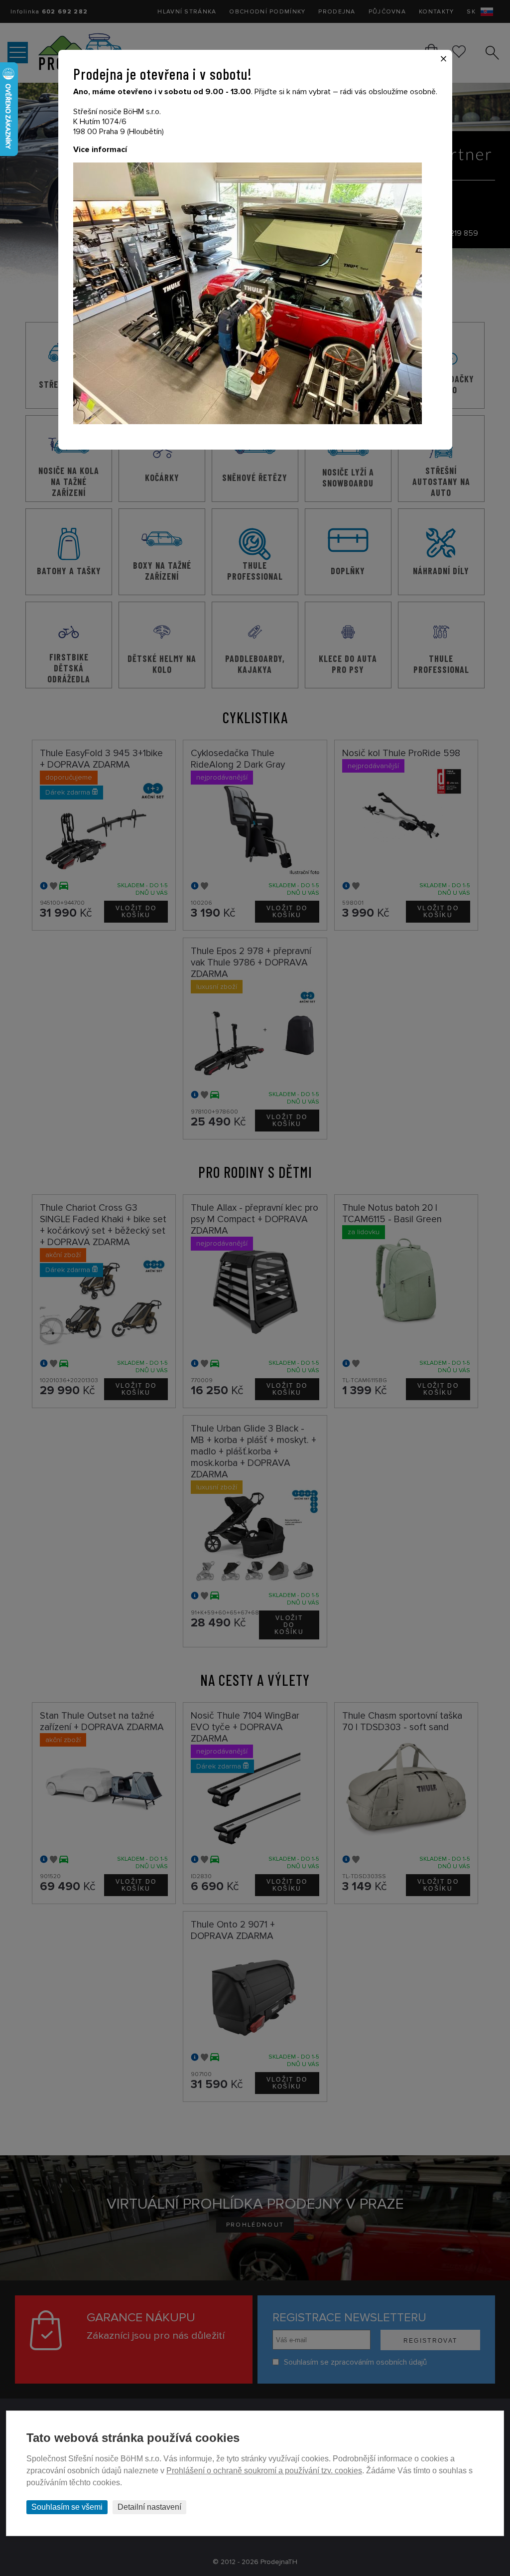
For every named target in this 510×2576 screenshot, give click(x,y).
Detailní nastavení (149, 2507)
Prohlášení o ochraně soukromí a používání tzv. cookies (264, 2471)
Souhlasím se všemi (67, 2507)
